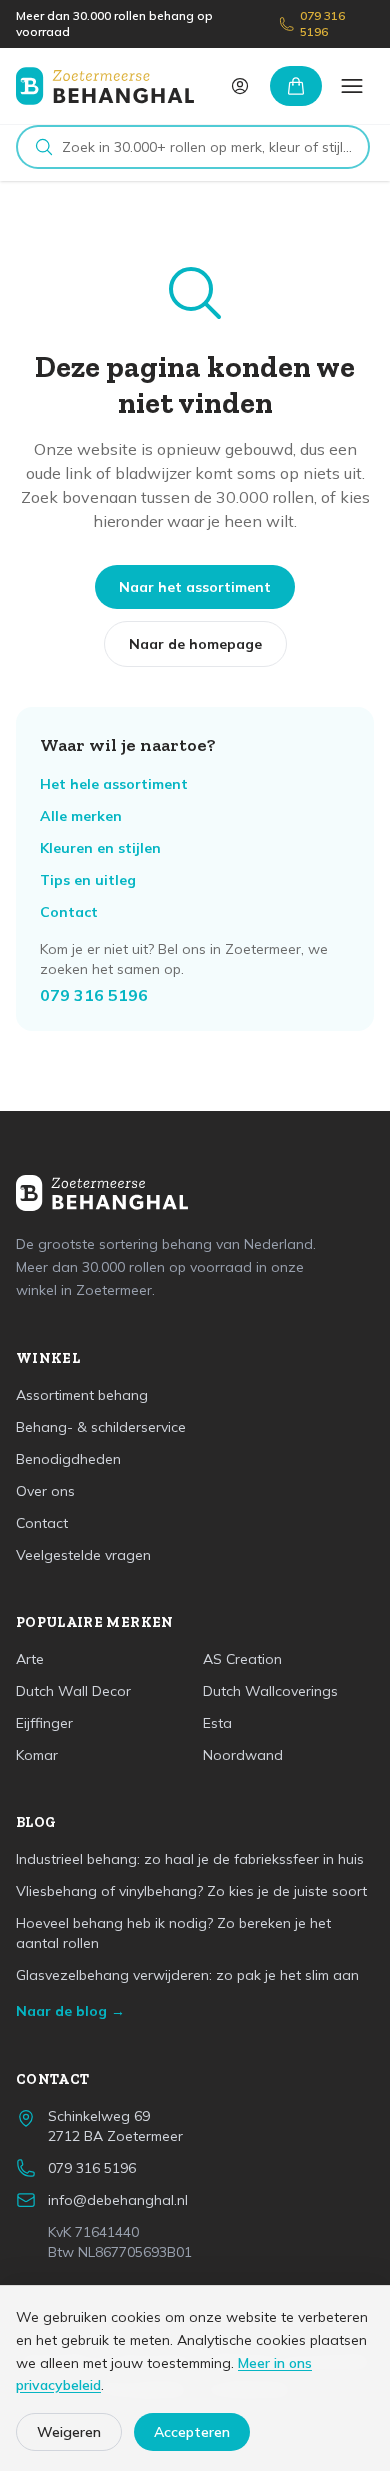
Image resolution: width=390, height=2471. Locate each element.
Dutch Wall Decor (73, 1691)
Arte (30, 1659)
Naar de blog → (70, 2011)
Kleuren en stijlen (100, 848)
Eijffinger (44, 1723)
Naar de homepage (195, 644)
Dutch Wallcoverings (270, 1691)
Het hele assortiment (114, 784)
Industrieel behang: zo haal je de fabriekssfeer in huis (190, 1859)
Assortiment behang (82, 1395)
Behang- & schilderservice (101, 1427)
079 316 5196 (322, 23)
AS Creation (242, 1659)
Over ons (45, 1491)
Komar (37, 1755)
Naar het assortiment (195, 587)
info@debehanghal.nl (118, 2200)
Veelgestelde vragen (83, 1555)
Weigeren (69, 2432)
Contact (69, 912)
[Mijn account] (240, 86)
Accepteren (192, 2432)
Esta (217, 1723)
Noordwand (243, 1755)
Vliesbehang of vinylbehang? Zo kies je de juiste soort (191, 1891)
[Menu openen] (352, 86)
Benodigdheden (68, 1459)
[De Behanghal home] (105, 86)
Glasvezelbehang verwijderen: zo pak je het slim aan (187, 1975)
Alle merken (81, 816)
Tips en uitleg (88, 880)
